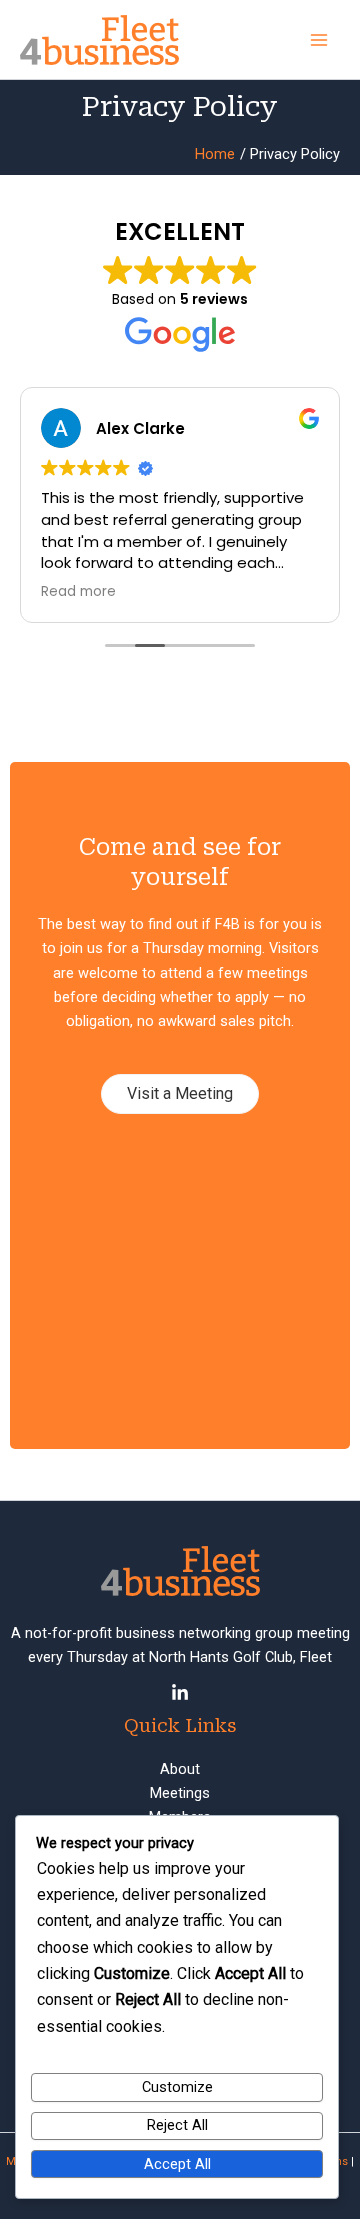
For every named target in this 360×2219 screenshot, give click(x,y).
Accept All (177, 2164)
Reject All (177, 2125)
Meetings (180, 1793)
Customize (177, 2087)
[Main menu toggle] (319, 40)
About (180, 1769)
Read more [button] (78, 592)
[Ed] (180, 1693)
